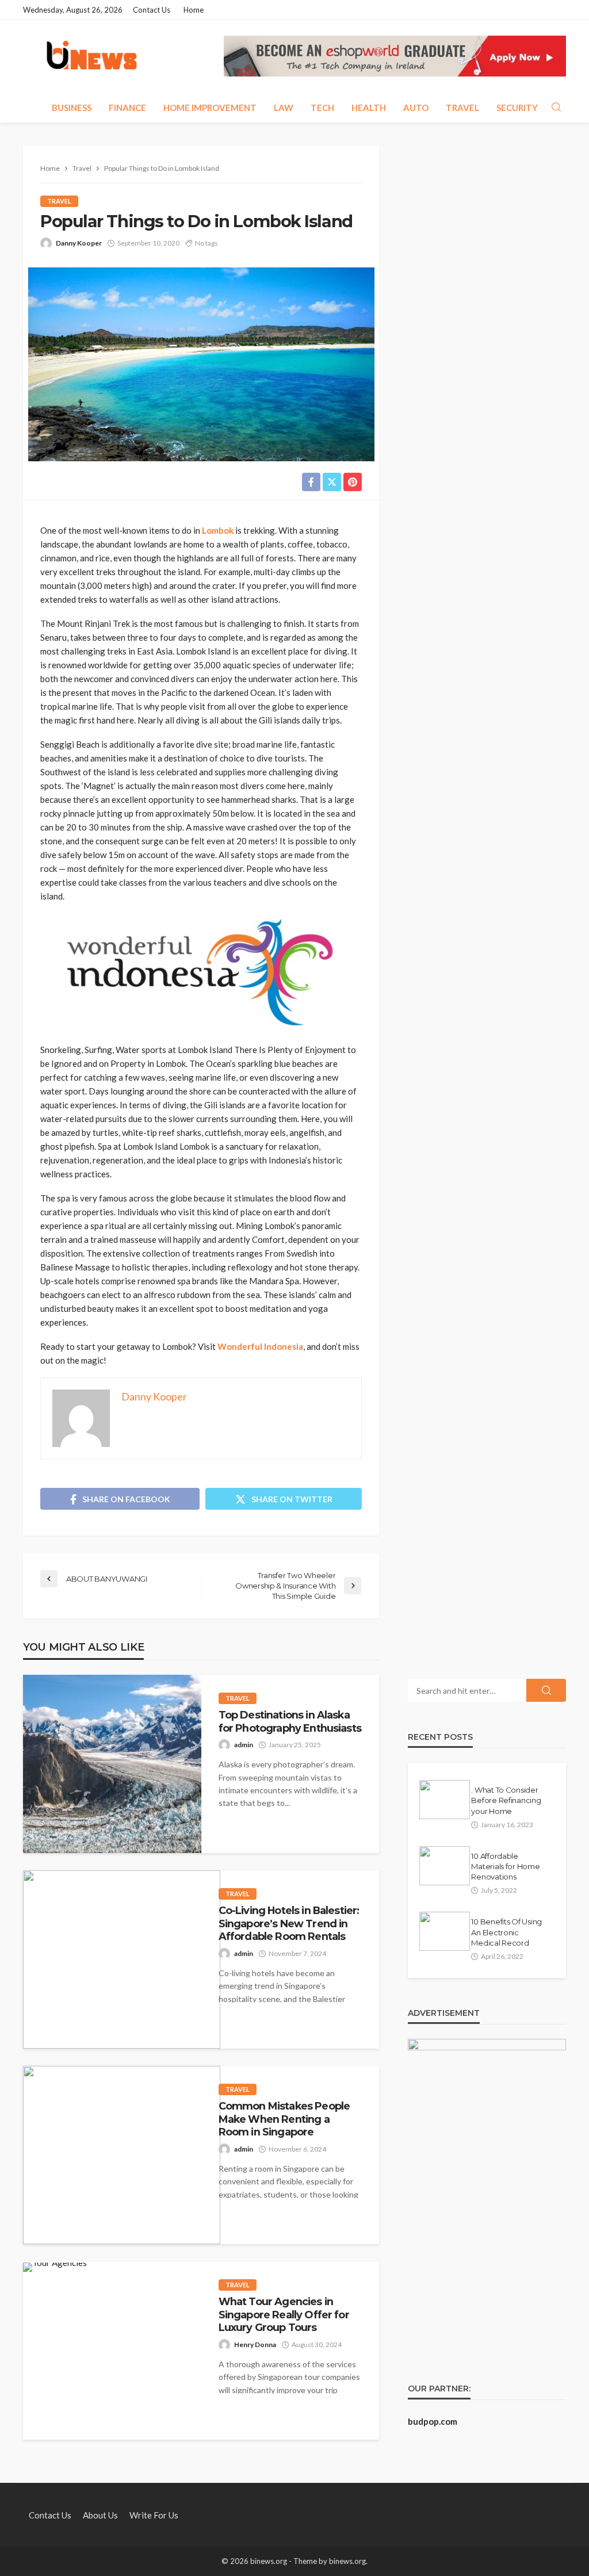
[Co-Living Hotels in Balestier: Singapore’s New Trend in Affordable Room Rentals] (122, 1959)
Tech (322, 108)
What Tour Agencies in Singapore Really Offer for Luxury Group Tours (284, 2314)
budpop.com (433, 2421)
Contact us (152, 10)
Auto (416, 108)
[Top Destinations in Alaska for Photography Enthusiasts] (112, 1764)
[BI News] (92, 56)
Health (369, 108)
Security (517, 108)
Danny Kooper (79, 243)
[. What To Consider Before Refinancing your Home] (445, 1800)
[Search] (556, 108)
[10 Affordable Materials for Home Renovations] (445, 1866)
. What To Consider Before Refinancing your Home (506, 1800)
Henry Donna (255, 2345)
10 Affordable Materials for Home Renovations (505, 1866)
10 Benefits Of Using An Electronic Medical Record (506, 1932)
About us (100, 2515)
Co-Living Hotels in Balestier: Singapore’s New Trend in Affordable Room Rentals (289, 1923)
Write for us (154, 2515)
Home (194, 10)
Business (72, 108)
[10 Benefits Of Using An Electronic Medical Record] (445, 1931)
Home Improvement (210, 108)
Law (284, 108)
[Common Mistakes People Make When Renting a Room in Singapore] (122, 2155)
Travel (462, 108)
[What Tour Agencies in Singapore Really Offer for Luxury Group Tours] (55, 2267)
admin (244, 1745)
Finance (127, 108)
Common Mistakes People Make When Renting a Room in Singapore (284, 2119)
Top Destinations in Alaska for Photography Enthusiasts (290, 1721)
